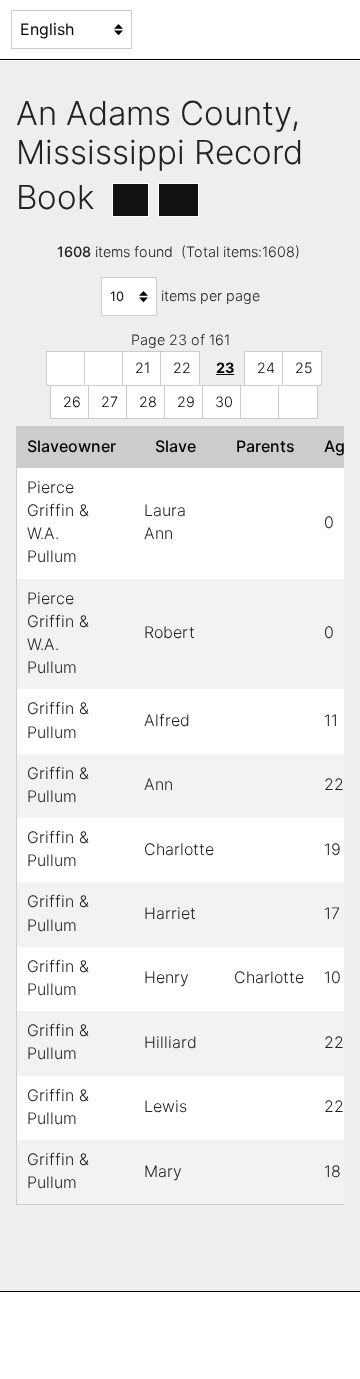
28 (148, 401)
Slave (179, 446)
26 (72, 401)
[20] (104, 368)
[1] (66, 368)
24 (266, 367)
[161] (298, 402)
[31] (260, 402)
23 (225, 367)
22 (182, 367)
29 (186, 401)
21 (142, 367)
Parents (269, 446)
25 (304, 367)
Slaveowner (75, 446)
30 (224, 401)
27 (109, 401)
